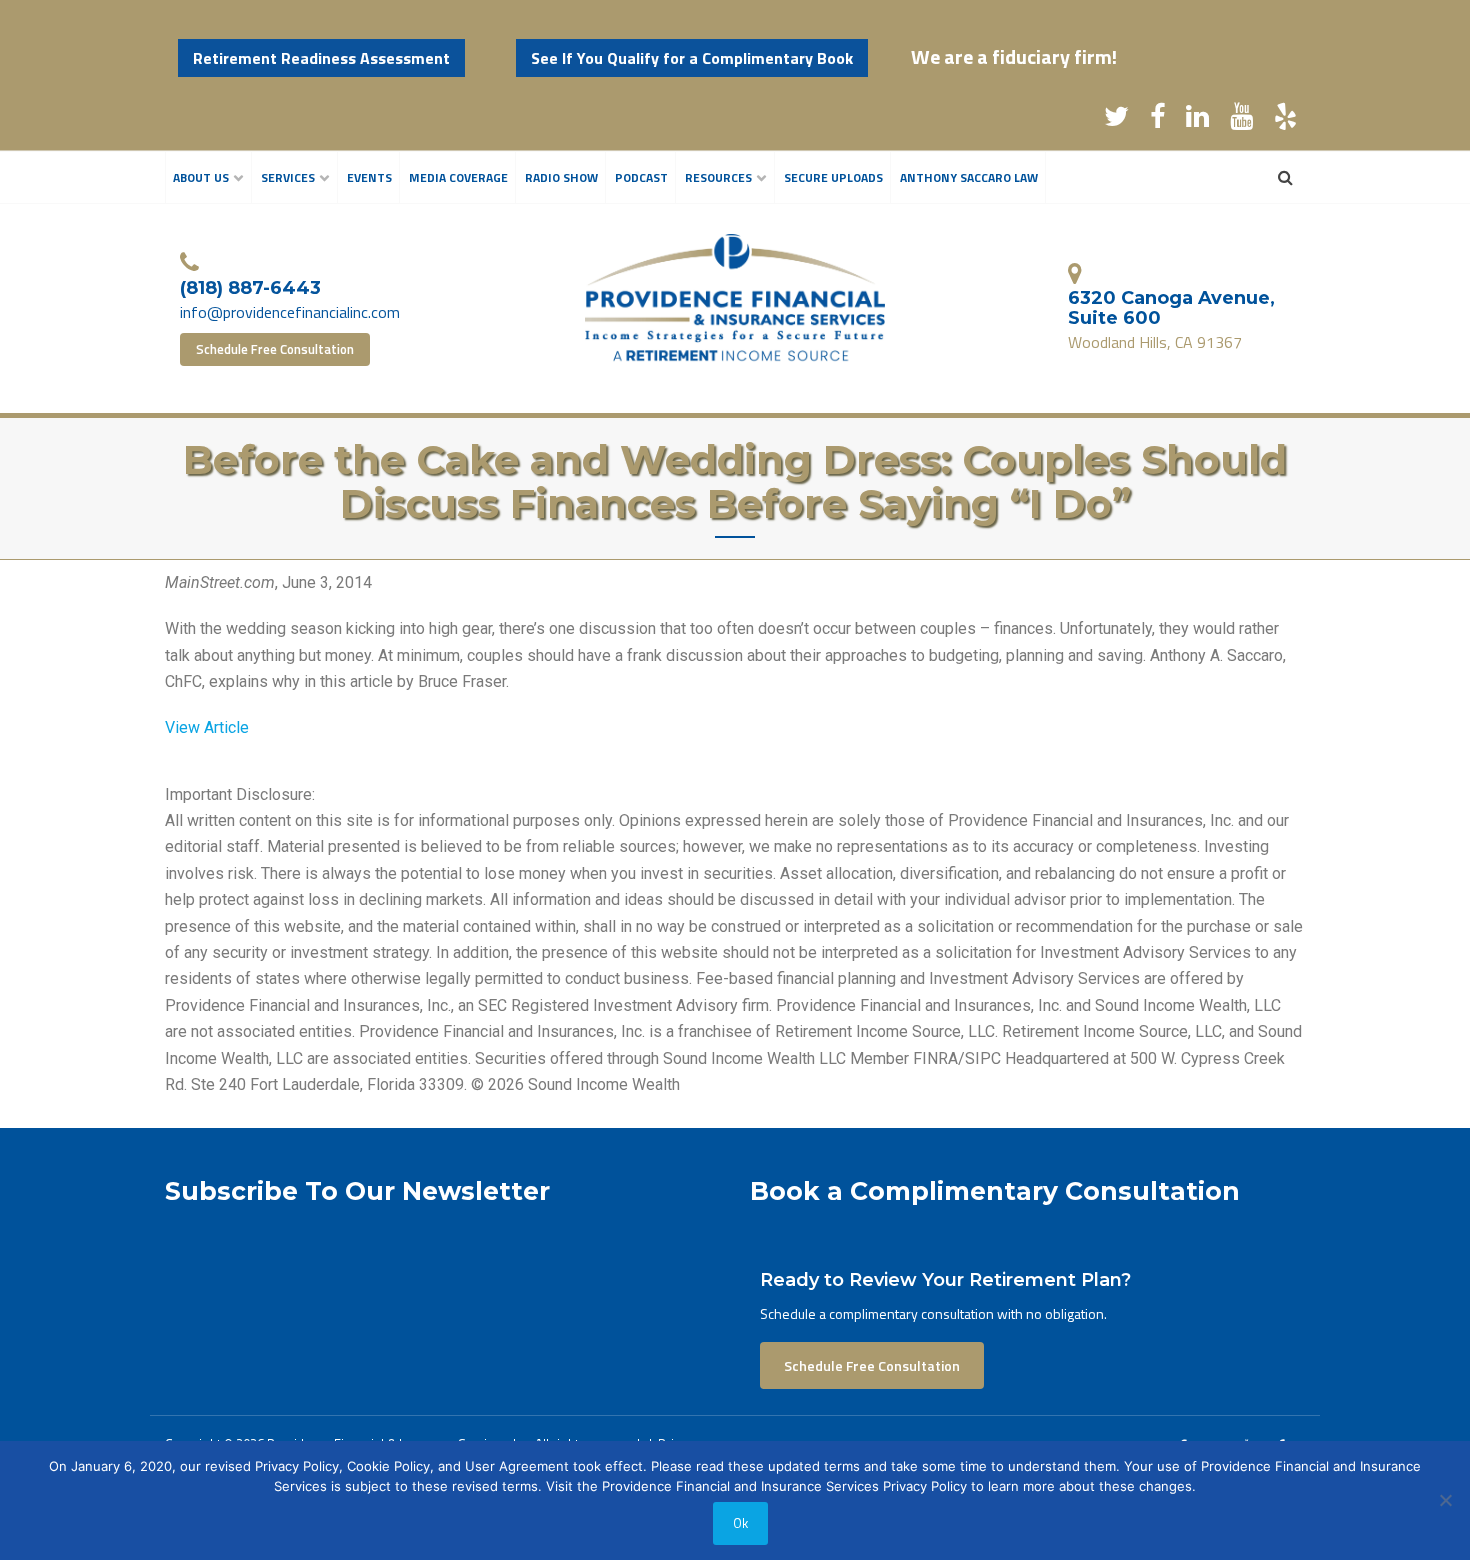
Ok (740, 1523)
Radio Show (561, 177)
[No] (1445, 1500)
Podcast (641, 177)
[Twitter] (1116, 120)
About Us (201, 177)
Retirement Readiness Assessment (321, 58)
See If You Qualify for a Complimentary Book (692, 58)
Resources (718, 177)
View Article (207, 727)
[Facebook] (1157, 120)
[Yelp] (1285, 120)
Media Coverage (458, 177)
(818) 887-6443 (250, 288)
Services (288, 177)
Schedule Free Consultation (275, 349)
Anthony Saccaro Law (969, 177)
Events (369, 177)
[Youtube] (1241, 120)
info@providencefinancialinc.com (290, 312)
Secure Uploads (833, 177)
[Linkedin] (1197, 120)
